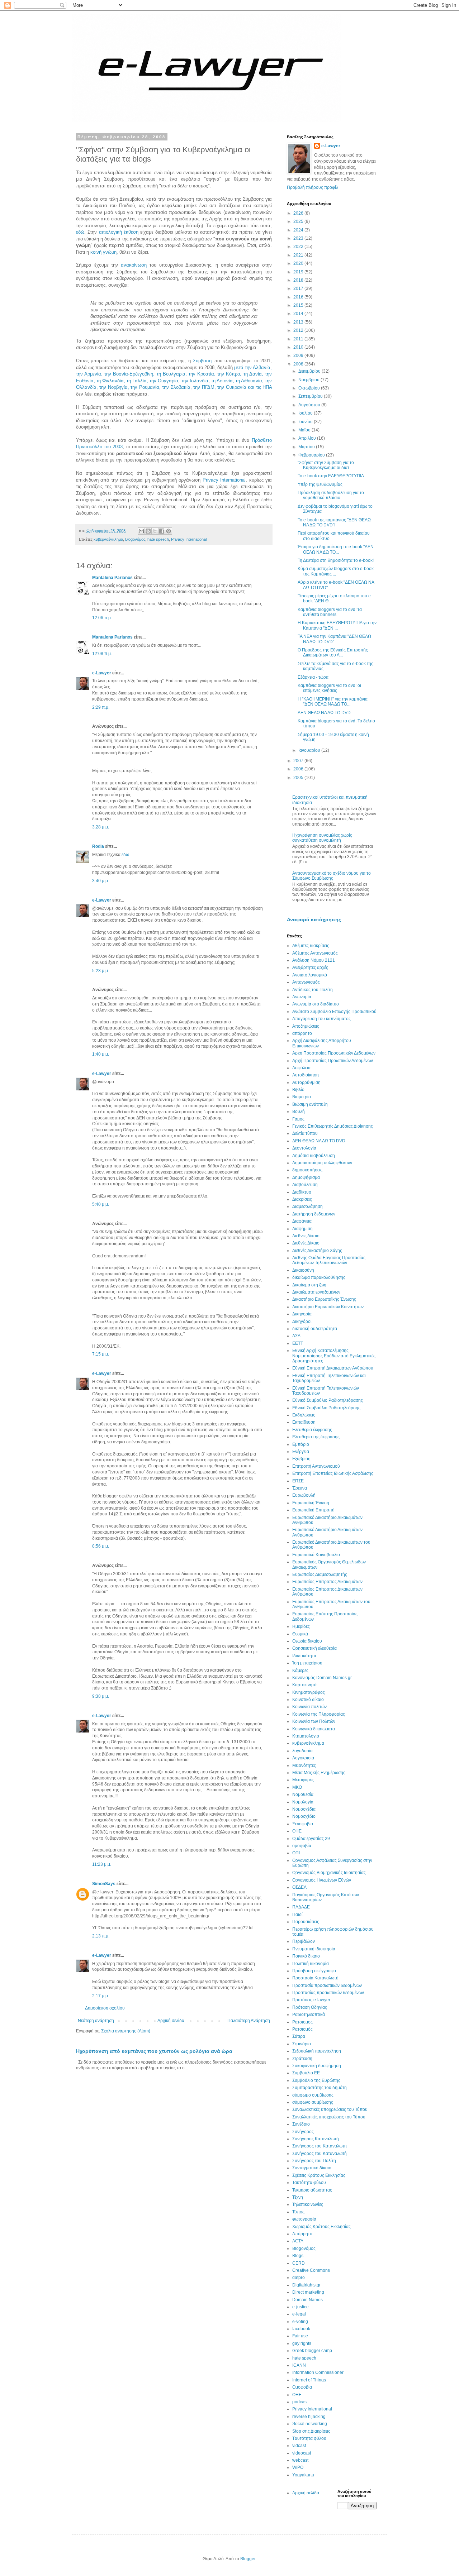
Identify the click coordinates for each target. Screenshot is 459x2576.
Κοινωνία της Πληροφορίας (319, 1714)
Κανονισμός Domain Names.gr (322, 1678)
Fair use (300, 2336)
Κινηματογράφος (309, 1692)
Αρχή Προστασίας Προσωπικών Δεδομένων (334, 1053)
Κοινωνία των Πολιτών (314, 1721)
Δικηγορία (302, 1314)
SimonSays (104, 1884)
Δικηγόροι (302, 1322)
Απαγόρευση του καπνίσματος (321, 1019)
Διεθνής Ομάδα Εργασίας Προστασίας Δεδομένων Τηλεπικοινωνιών (329, 1260)
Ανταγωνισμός (306, 982)
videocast (302, 2453)
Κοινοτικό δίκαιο (308, 1700)
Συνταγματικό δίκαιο (312, 2168)
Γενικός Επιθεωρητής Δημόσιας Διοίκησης (333, 1126)
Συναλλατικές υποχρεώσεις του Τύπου (329, 2117)
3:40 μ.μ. (101, 881)
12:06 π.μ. (102, 618)
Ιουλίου (306, 413)
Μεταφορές (303, 1780)
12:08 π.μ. (102, 654)
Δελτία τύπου (305, 1133)
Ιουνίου (306, 422)
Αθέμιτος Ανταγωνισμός (315, 953)
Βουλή (299, 1112)
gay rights (302, 2343)
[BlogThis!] (148, 531)
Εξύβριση (301, 1459)
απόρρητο (302, 1033)
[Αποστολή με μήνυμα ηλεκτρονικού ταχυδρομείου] (141, 531)
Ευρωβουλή (304, 1495)
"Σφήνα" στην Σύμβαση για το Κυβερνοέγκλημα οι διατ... (326, 465)
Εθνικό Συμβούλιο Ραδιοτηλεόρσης (326, 1408)
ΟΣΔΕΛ (299, 1887)
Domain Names (307, 2300)
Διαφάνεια (302, 1221)
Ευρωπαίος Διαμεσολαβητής (320, 1574)
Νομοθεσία (303, 1794)
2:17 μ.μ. (101, 1996)
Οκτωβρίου (310, 388)
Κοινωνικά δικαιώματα (314, 1729)
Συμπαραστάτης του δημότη (320, 2088)
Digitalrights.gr (306, 2285)
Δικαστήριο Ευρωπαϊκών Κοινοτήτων (328, 1307)
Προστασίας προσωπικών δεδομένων (328, 1993)
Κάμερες (300, 1671)
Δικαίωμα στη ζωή (309, 1285)
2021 (299, 255)
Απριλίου (308, 438)
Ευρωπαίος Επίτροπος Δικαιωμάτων (327, 1582)
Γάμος (298, 1119)
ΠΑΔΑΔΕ (301, 1907)
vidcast (299, 2446)
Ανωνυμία (302, 997)
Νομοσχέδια (304, 1809)
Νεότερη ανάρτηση (96, 2021)
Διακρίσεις (302, 1199)
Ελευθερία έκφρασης (312, 1430)
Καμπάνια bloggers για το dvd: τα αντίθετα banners (330, 612)
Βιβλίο (298, 1090)
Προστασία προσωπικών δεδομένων (327, 1985)
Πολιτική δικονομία (311, 1964)
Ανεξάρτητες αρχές (310, 967)
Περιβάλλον (304, 1941)
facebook (301, 2329)
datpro (299, 2278)
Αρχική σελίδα (171, 2021)
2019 (299, 272)
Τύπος (298, 2212)
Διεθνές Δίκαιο (306, 1243)
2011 (299, 339)
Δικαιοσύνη (303, 1270)
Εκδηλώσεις (304, 1415)
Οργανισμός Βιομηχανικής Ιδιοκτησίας (329, 1873)
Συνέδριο (301, 2124)
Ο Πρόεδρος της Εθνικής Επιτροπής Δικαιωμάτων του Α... (333, 653)
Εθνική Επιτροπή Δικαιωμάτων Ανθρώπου (333, 1368)
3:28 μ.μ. (101, 827)
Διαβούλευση (305, 1185)
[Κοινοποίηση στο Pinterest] (169, 531)
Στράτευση (302, 2059)
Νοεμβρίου (309, 380)
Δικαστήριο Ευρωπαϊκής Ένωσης (324, 1299)
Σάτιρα (299, 2036)
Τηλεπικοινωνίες (308, 2204)
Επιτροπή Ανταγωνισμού (316, 1466)
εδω (125, 855)
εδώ (80, 232)
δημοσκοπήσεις (307, 1170)
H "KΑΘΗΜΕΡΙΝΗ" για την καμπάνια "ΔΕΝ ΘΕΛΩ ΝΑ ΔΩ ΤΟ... (333, 702)
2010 (299, 347)
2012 (299, 330)
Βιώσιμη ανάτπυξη (310, 1104)
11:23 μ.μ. (102, 1864)
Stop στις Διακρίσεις (311, 2431)
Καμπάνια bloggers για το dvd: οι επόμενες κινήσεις (329, 688)
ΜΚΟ (297, 1787)
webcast (300, 2460)
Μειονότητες (304, 1765)
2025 (299, 221)
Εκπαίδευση (304, 1422)
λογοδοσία (302, 1751)
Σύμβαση (202, 361)
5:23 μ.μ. (101, 971)
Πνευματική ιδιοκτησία (314, 1949)
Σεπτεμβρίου (311, 396)
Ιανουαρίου (310, 750)
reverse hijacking (309, 2417)
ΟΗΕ (297, 1831)
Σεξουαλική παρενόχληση (317, 2051)
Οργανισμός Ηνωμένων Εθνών (322, 1880)
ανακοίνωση (135, 265)
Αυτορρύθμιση (306, 1083)
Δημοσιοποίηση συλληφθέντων (322, 1163)
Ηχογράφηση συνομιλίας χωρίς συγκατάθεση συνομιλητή (322, 838)
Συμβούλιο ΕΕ (306, 2073)
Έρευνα (300, 1488)
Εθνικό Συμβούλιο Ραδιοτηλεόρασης (328, 1400)
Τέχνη (298, 2197)
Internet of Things (309, 2380)
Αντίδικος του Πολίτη (313, 990)
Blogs (298, 2256)
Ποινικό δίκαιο (306, 1956)
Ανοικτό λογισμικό (310, 975)
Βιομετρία (302, 1097)
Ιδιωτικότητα (304, 1656)
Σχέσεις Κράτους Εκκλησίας (319, 2175)
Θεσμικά (300, 1634)
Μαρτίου (307, 447)
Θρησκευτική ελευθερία (314, 1648)
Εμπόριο (301, 1444)
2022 (299, 247)
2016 (299, 297)
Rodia (98, 846)
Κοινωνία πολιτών (309, 1707)
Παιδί (297, 1915)
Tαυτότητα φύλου (309, 2438)
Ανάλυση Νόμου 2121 (314, 960)
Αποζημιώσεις (306, 1026)
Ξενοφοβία (303, 1824)
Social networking (310, 2424)
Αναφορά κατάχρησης (314, 919)
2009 (299, 355)
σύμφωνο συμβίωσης (313, 2102)
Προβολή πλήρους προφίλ (313, 187)
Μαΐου (305, 430)
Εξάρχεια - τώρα (313, 677)
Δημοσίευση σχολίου (105, 2008)
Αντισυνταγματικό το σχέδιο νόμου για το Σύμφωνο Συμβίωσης (332, 876)
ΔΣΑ (296, 1336)
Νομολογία (303, 1802)
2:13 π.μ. (101, 1936)
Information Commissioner (318, 2372)
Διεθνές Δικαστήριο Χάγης (317, 1251)
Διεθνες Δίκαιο (306, 1236)
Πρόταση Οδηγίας (310, 2007)
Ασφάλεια (301, 1068)
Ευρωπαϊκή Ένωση (311, 1503)
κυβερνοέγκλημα (108, 539)
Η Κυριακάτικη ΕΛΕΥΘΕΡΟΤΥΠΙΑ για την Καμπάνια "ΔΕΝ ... (337, 625)
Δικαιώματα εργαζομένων (316, 1292)
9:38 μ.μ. (101, 1696)
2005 (299, 778)
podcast (300, 2402)
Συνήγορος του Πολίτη (314, 2161)
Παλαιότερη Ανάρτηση (249, 2021)
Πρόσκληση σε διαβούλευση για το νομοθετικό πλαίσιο (331, 495)
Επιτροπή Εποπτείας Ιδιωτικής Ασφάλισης (333, 1473)
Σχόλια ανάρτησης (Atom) (126, 2031)
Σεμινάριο (302, 2044)
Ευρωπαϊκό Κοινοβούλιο (316, 1555)
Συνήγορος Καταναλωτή (316, 2139)
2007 (299, 761)
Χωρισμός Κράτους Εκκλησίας (321, 2227)
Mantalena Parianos (112, 578)
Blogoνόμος (135, 539)
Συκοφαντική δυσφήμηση (317, 2066)
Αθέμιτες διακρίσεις (311, 946)
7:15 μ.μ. (101, 1354)
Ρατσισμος (302, 2022)
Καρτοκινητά (304, 1685)
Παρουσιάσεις (306, 1922)
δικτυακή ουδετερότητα (315, 1329)
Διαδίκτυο (302, 1192)
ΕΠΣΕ (298, 1481)
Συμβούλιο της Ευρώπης (316, 2080)
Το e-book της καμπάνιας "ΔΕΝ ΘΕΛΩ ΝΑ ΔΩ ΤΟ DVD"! (334, 522)
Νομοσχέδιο (304, 1816)
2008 (299, 364)
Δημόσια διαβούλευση (314, 1156)
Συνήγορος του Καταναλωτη (320, 2146)
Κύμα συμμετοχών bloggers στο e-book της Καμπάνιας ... (336, 571)
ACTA (298, 2241)
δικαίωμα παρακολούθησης (319, 1277)
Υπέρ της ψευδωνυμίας (320, 484)
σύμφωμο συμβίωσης (313, 2095)
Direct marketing (308, 2292)
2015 (299, 305)
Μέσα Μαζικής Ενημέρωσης (319, 1773)
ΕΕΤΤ (298, 1343)
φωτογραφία (304, 2219)
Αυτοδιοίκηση (306, 1075)
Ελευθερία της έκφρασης (316, 1437)
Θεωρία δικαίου (307, 1641)
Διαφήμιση (302, 1229)
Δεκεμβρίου (310, 371)
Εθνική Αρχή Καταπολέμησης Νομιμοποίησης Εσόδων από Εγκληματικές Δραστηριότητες (334, 1356)
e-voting (300, 2322)
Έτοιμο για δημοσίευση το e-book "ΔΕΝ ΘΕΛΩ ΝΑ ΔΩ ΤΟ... (336, 549)
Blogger (248, 2559)
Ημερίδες (301, 1626)
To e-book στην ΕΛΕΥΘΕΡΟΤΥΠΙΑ (331, 476)
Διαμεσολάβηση (307, 1206)
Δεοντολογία (304, 1148)
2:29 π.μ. (101, 707)
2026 (299, 213)
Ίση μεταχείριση (307, 1663)
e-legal (299, 2314)
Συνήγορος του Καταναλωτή (320, 2154)
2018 (299, 280)
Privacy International (224, 480)
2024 (299, 230)
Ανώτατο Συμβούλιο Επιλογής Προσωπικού (334, 1012)
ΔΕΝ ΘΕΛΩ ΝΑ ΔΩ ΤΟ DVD (324, 713)
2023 (299, 238)
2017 (299, 288)
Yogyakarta (303, 2475)
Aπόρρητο (302, 2234)
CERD (299, 2263)
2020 (299, 263)
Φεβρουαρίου (312, 455)
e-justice (301, 2307)
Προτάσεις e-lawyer (311, 2000)
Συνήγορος (303, 2132)
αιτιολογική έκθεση (119, 232)
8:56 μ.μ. (101, 1546)
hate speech (158, 539)
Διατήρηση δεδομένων (314, 1214)
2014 (299, 314)
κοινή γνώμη (103, 252)
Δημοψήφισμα (306, 1177)
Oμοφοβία (302, 2387)
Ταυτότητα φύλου (309, 2183)
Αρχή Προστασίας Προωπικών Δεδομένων (333, 1061)
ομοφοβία (302, 1846)
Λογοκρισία (303, 1758)
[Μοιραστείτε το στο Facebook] (162, 531)
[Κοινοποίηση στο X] (155, 531)
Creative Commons (311, 2270)
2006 (299, 769)
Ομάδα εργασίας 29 (311, 1839)
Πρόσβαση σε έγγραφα (314, 1971)
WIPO (298, 2467)
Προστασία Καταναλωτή (315, 1978)
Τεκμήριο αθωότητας (312, 2190)
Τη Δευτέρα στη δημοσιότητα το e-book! (336, 560)
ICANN (299, 2365)
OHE (297, 2395)
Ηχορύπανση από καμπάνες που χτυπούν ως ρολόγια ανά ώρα (154, 2051)
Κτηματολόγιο (306, 1736)
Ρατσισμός (302, 2029)
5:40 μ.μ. (101, 1204)
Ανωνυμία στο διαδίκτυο (316, 1004)
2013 (299, 322)
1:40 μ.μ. (101, 1054)
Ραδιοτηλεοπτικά (309, 2015)
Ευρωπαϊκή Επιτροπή (313, 1510)
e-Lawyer (102, 673)
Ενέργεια (301, 1452)
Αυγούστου (310, 405)
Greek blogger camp (312, 2351)
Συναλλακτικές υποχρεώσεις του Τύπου (330, 2109)
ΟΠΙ (296, 1853)
